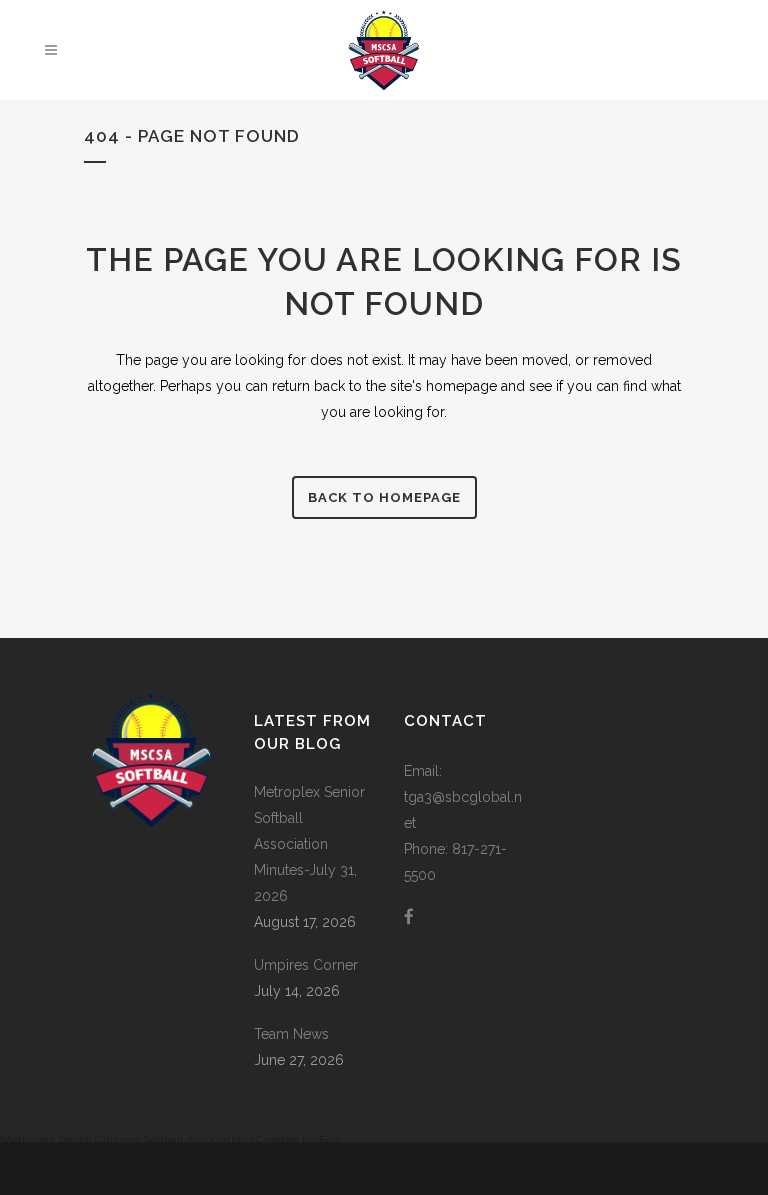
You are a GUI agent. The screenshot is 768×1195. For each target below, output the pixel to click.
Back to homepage (384, 497)
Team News (291, 1034)
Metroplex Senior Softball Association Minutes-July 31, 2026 (309, 844)
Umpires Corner (306, 965)
